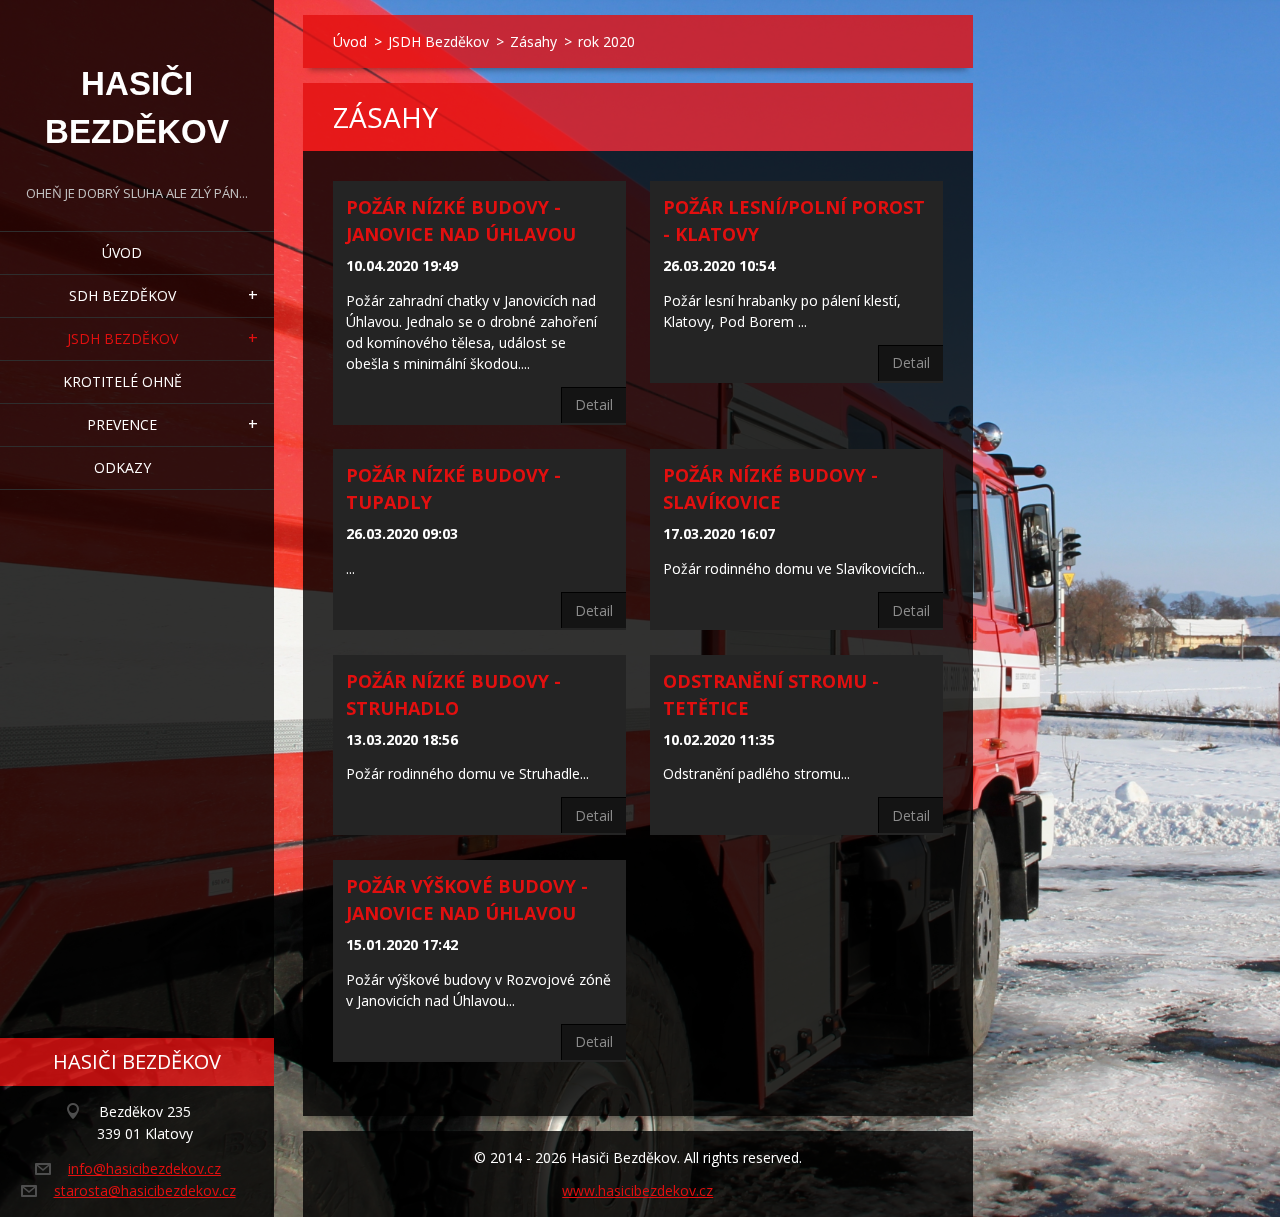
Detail (594, 404)
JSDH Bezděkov (122, 338)
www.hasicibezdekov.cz (637, 1190)
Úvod (122, 252)
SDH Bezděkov (122, 295)
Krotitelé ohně (122, 381)
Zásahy (533, 41)
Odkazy (122, 467)
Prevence (122, 424)
